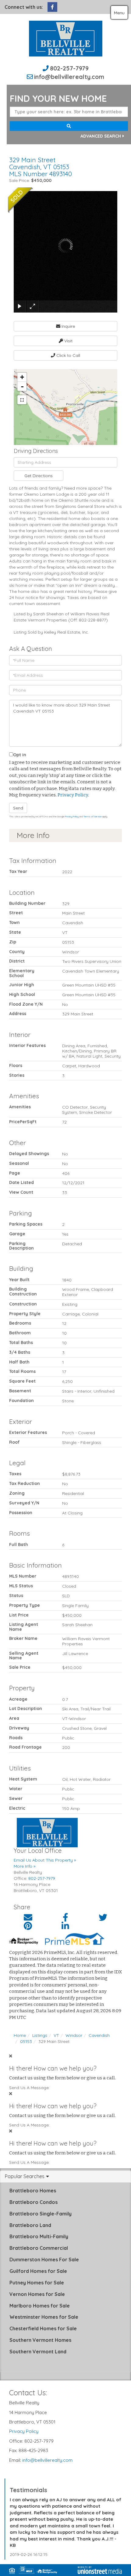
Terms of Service (92, 816)
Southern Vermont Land (38, 2352)
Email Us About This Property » (45, 1860)
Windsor (74, 2035)
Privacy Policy (73, 795)
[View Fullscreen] (22, 400)
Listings (40, 2035)
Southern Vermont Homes (40, 2340)
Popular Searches (25, 2177)
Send (18, 808)
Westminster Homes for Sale (44, 2317)
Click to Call (68, 355)
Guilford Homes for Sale (38, 2271)
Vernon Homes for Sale (37, 2294)
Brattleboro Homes (33, 2191)
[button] (69, 126)
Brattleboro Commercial (39, 2248)
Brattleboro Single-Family (41, 2214)
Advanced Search (101, 136)
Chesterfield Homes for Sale (43, 2328)
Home (20, 2035)
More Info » (25, 1866)
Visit (68, 341)
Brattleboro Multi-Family (39, 2236)
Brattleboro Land (30, 2225)
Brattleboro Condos (34, 2202)
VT (56, 2035)
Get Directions (39, 476)
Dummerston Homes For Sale (44, 2260)
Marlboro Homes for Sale (40, 2306)
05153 (26, 2041)
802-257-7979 (69, 68)
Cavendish (99, 2035)
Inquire (68, 326)
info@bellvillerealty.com (69, 77)
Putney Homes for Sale (37, 2283)
